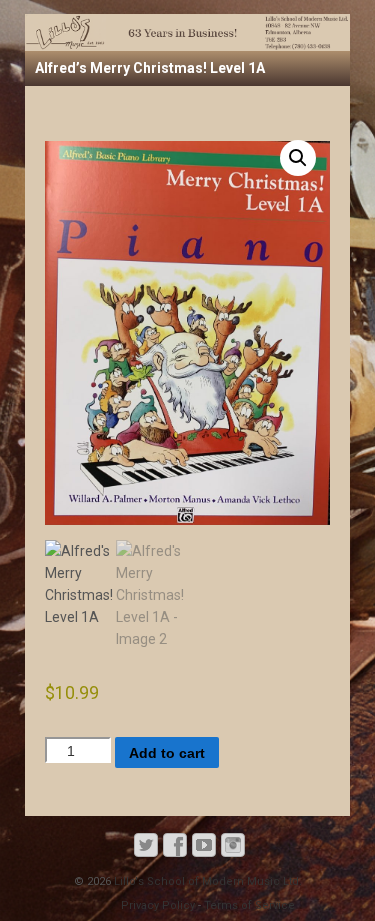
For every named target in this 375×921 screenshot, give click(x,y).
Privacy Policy (158, 905)
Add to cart (167, 753)
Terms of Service (249, 905)
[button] (298, 158)
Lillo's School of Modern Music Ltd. (206, 881)
